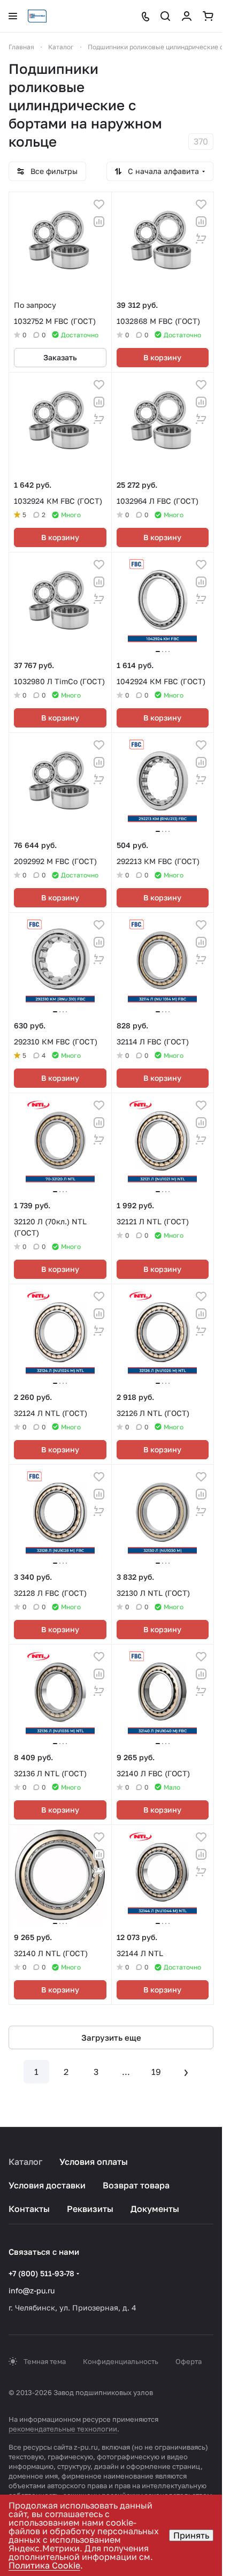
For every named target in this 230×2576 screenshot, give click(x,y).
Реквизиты (90, 2209)
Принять (191, 2535)
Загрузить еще (111, 2037)
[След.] (186, 2072)
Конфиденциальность (121, 2361)
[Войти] (187, 16)
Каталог (25, 2162)
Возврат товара (136, 2185)
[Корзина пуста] (208, 16)
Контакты (29, 2209)
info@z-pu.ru (32, 2290)
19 (156, 2072)
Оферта (189, 2361)
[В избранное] (99, 204)
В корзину (162, 357)
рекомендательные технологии (63, 2429)
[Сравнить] (99, 222)
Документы (155, 2209)
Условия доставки (47, 2185)
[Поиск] (165, 16)
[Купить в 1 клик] (201, 239)
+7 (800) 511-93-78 (41, 2273)
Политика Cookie (44, 2565)
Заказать (60, 357)
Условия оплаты (94, 2162)
